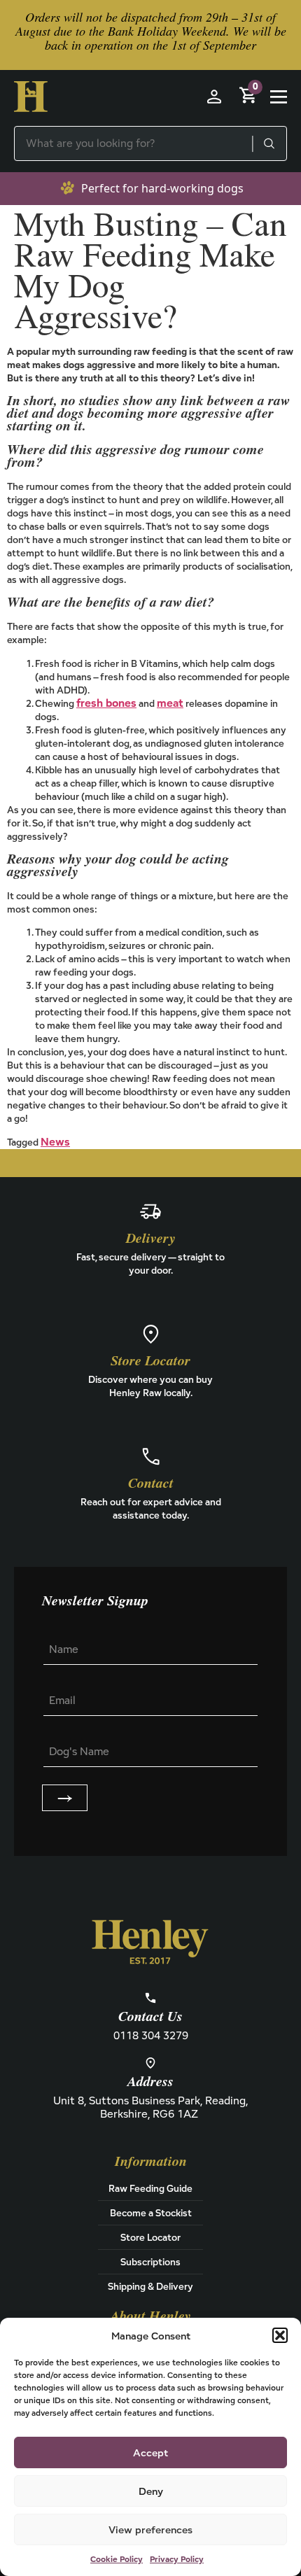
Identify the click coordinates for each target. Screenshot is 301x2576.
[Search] (269, 143)
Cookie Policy (117, 2559)
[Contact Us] (150, 1998)
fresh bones (106, 703)
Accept (150, 2452)
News (55, 1142)
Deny (151, 2491)
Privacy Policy (177, 2559)
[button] (280, 2335)
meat (170, 703)
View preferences (150, 2529)
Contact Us (150, 2017)
